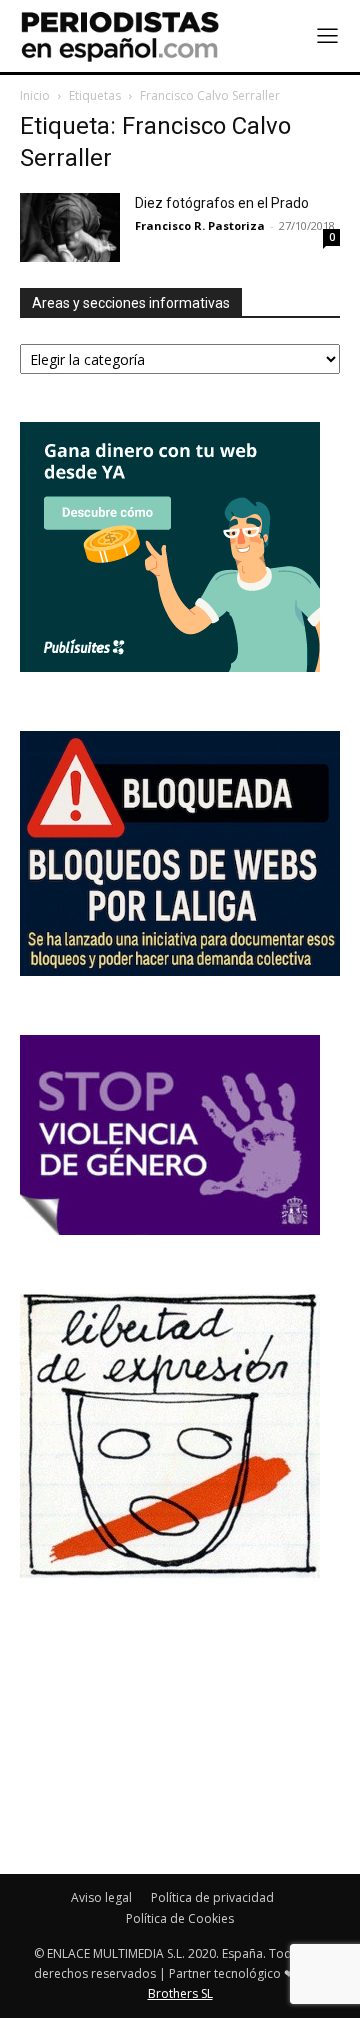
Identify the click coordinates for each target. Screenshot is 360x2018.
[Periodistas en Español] (120, 36)
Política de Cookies (180, 1918)
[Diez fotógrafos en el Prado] (70, 227)
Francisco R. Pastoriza (200, 225)
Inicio (35, 95)
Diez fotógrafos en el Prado (222, 203)
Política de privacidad (212, 1897)
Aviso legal (101, 1897)
